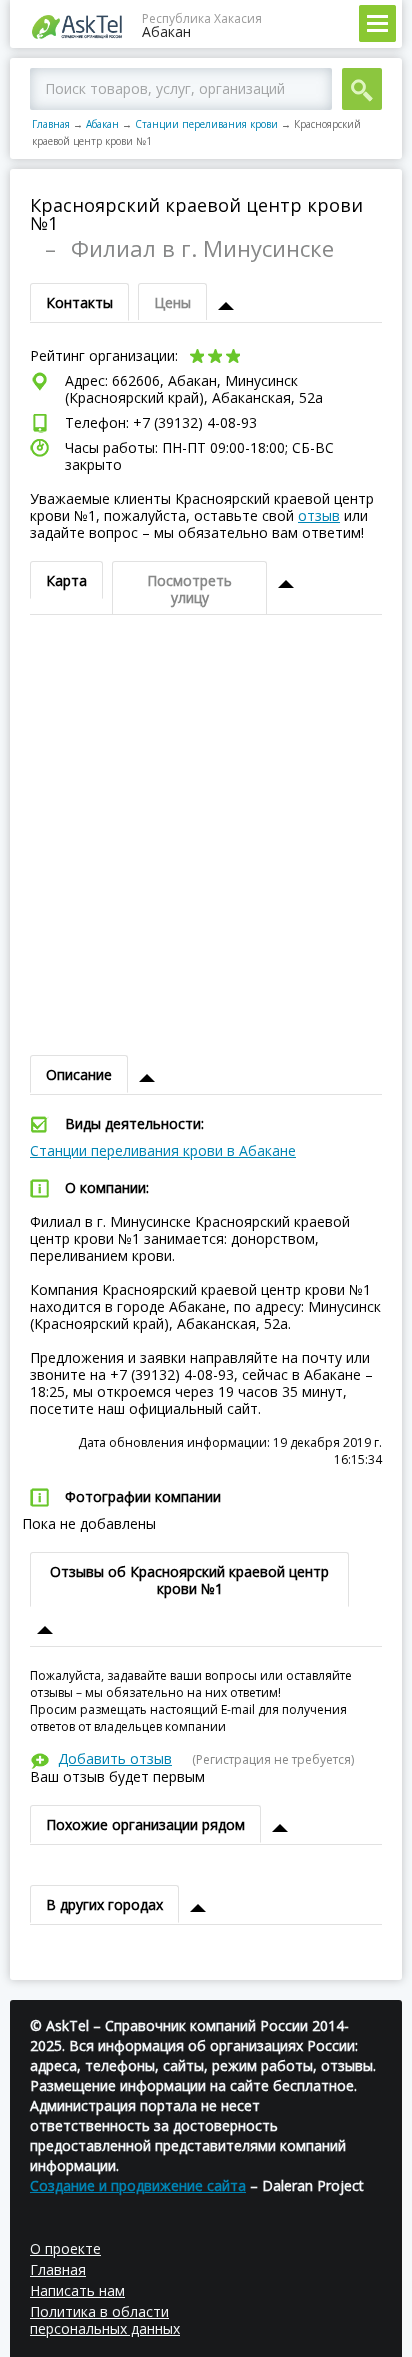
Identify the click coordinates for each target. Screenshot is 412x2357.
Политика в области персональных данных (105, 2320)
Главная (51, 124)
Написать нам (77, 2290)
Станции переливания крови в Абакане (163, 1150)
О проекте (65, 2248)
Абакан (102, 124)
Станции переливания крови (206, 124)
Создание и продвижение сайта (138, 2185)
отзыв (319, 515)
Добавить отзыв (115, 1758)
